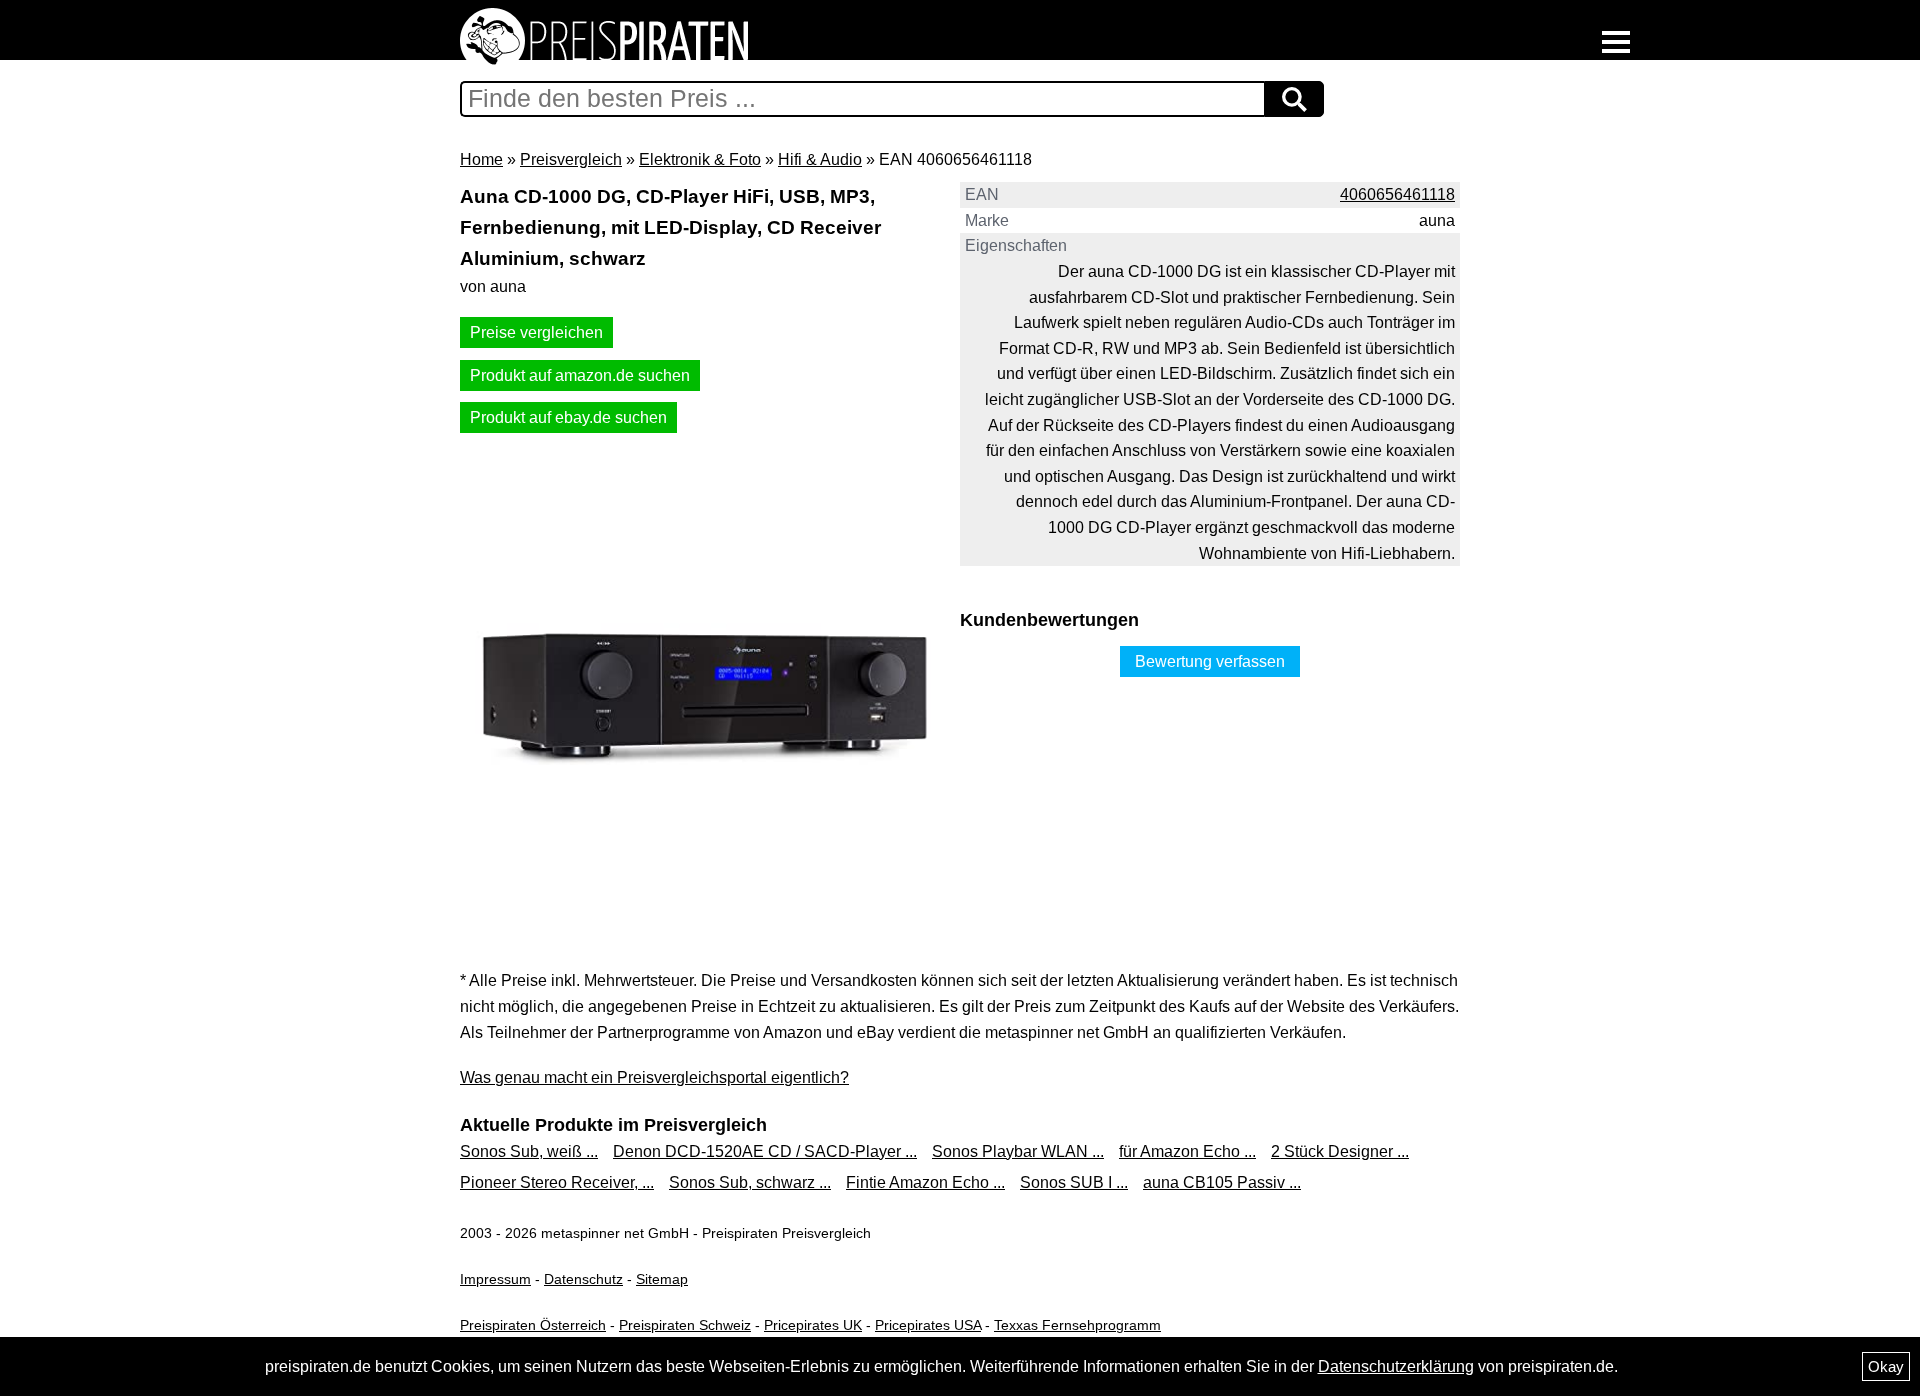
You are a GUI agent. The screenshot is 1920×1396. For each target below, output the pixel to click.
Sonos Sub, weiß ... (529, 1151)
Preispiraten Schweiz (685, 1325)
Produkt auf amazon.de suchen (580, 375)
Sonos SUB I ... (1074, 1182)
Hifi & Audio (820, 159)
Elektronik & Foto (700, 159)
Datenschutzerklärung (1396, 1366)
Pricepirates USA (928, 1325)
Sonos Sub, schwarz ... (750, 1182)
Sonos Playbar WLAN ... (1018, 1151)
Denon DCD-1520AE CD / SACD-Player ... (765, 1151)
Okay (1886, 1366)
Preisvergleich (571, 159)
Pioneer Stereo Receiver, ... (557, 1182)
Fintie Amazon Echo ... (925, 1182)
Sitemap (662, 1279)
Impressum (495, 1279)
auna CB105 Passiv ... (1222, 1182)
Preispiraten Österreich (533, 1325)
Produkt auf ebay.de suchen (568, 417)
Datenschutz (583, 1279)
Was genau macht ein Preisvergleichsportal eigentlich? (654, 1077)
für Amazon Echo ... (1187, 1151)
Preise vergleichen (536, 332)
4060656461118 (1397, 194)
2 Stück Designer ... (1340, 1151)
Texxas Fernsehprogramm (1077, 1325)
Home (481, 159)
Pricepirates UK (813, 1325)
